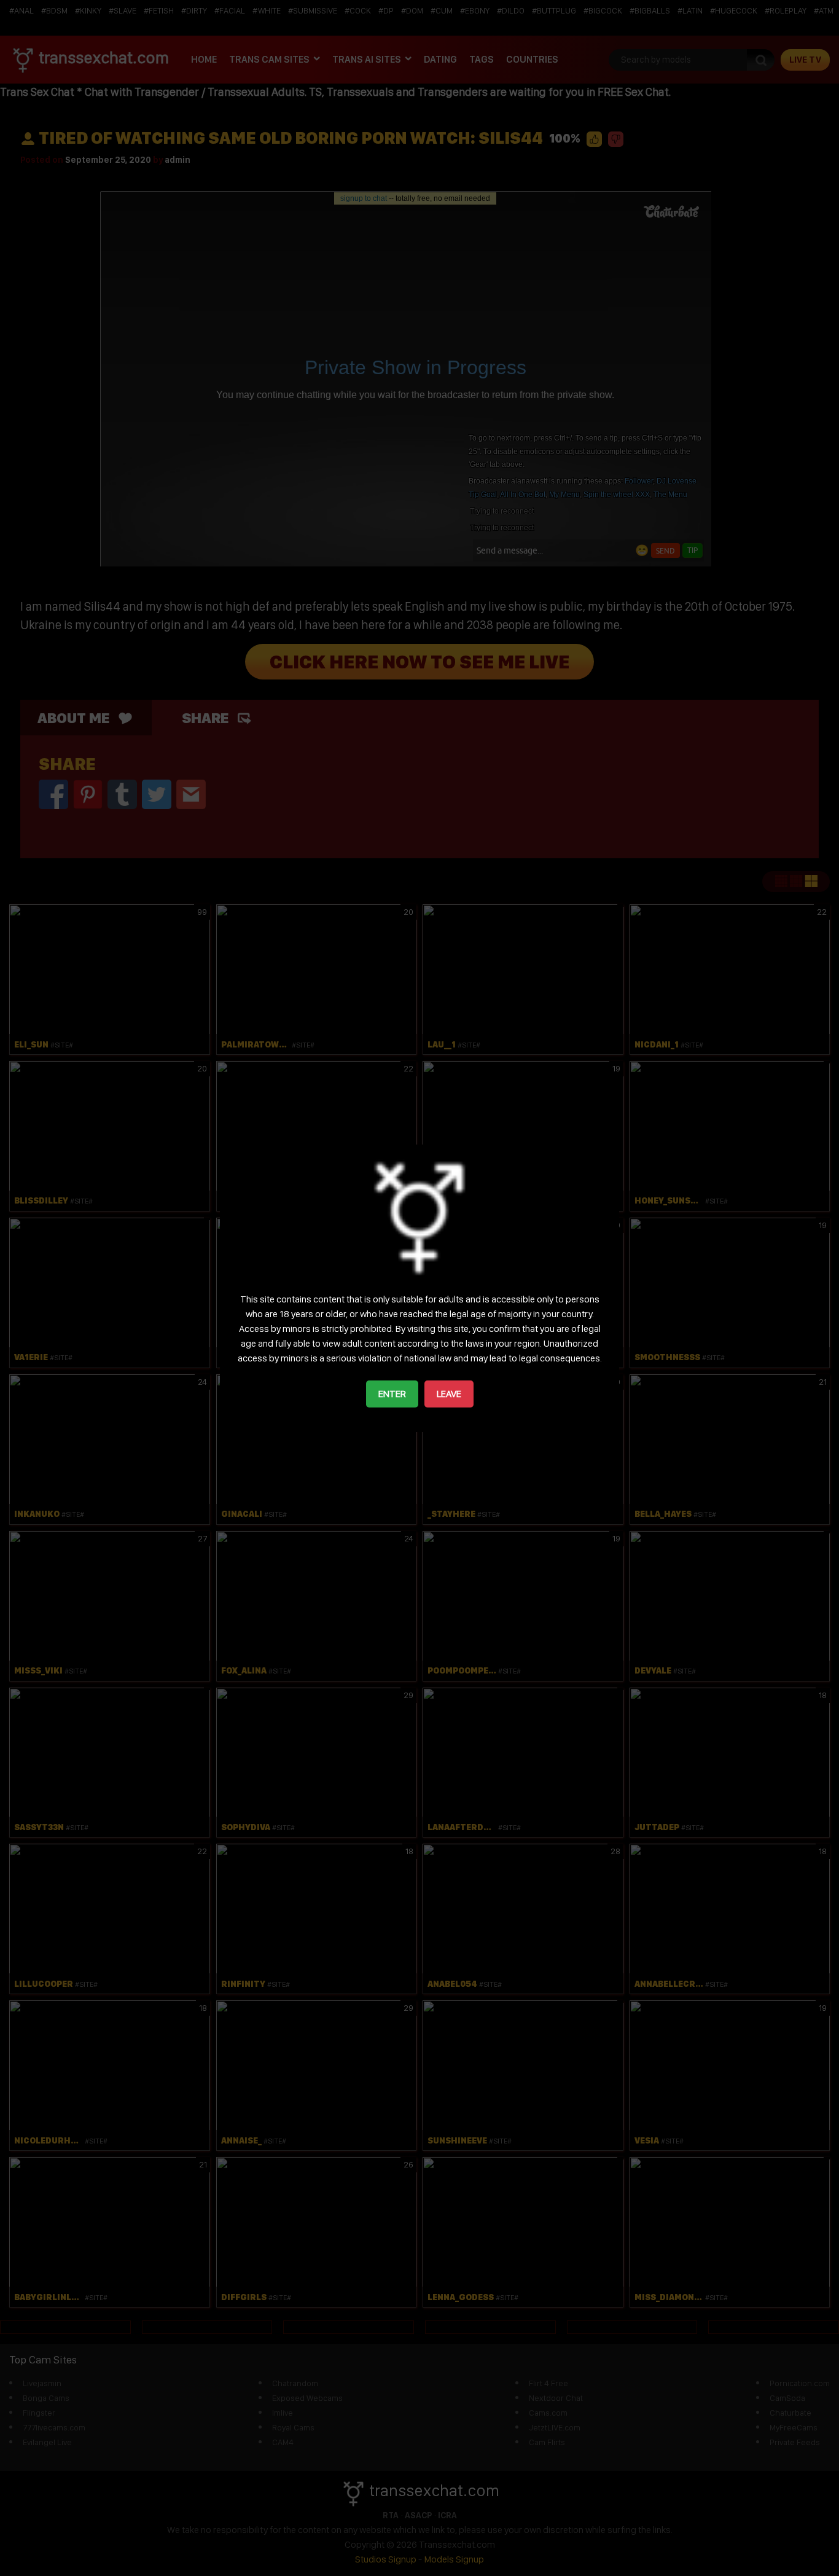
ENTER (392, 1394)
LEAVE (449, 1394)
